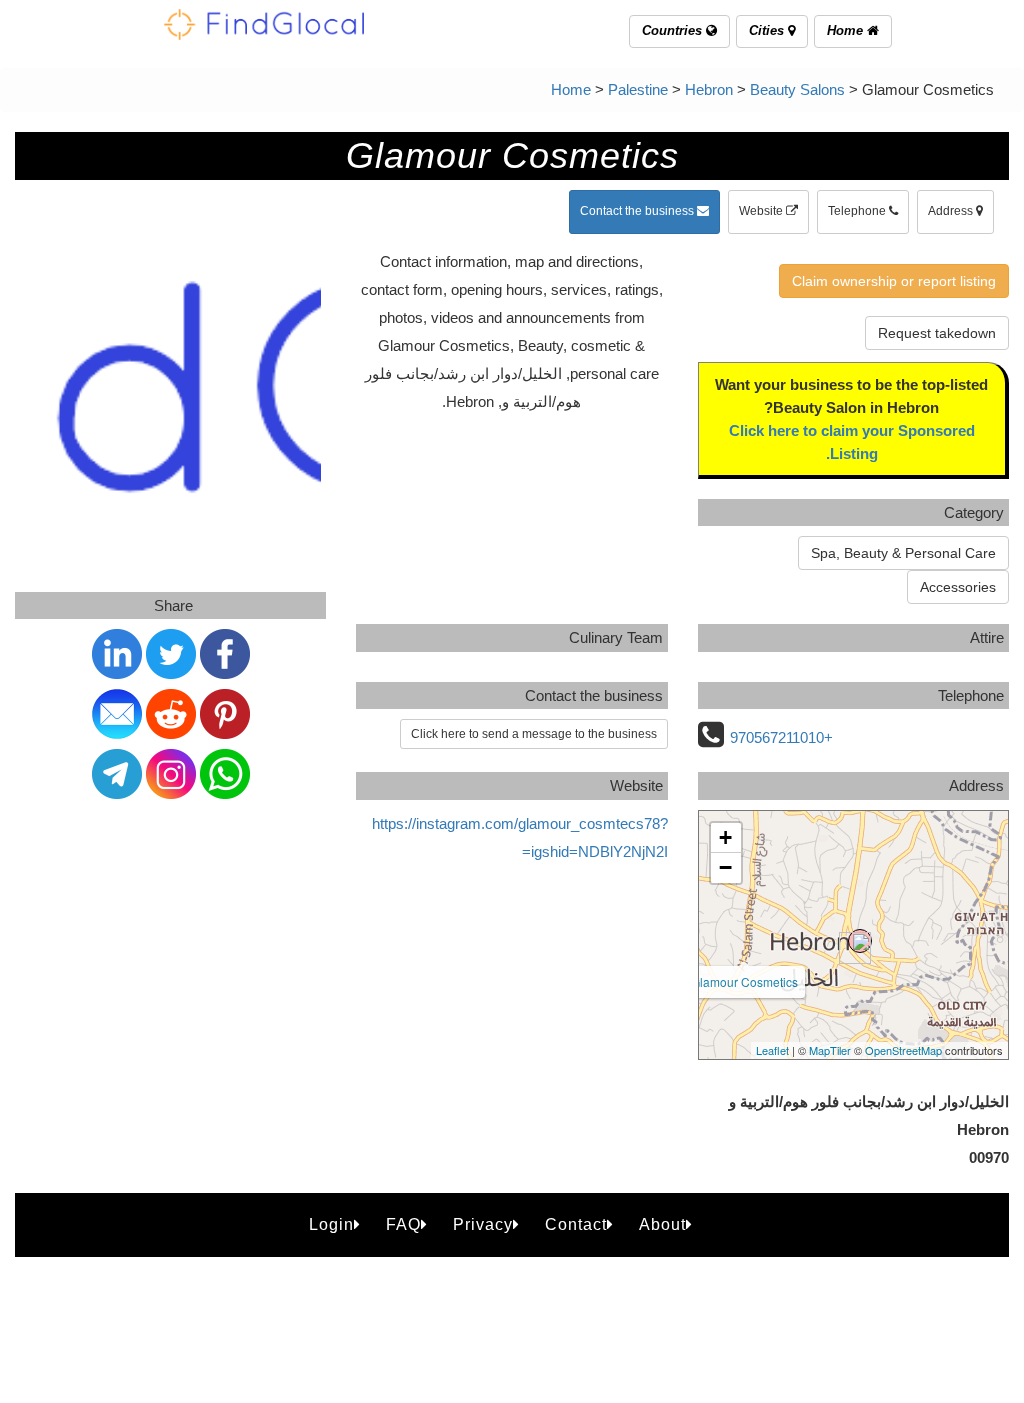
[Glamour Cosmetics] (860, 941)
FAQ (403, 1224)
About (662, 1224)
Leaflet (772, 1050)
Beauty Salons (797, 89)
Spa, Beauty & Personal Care (903, 553)
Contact (576, 1224)
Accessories (958, 587)
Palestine (638, 89)
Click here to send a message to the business (534, 734)
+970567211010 (781, 737)
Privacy (483, 1224)
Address (952, 211)
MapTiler (830, 1050)
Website (762, 211)
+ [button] (725, 837)
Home (847, 30)
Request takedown (937, 333)
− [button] (725, 867)
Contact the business (638, 211)
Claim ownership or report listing (894, 281)
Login (331, 1224)
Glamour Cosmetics (744, 981)
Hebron (709, 89)
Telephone (858, 211)
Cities (768, 30)
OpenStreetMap (903, 1050)
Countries (674, 30)
